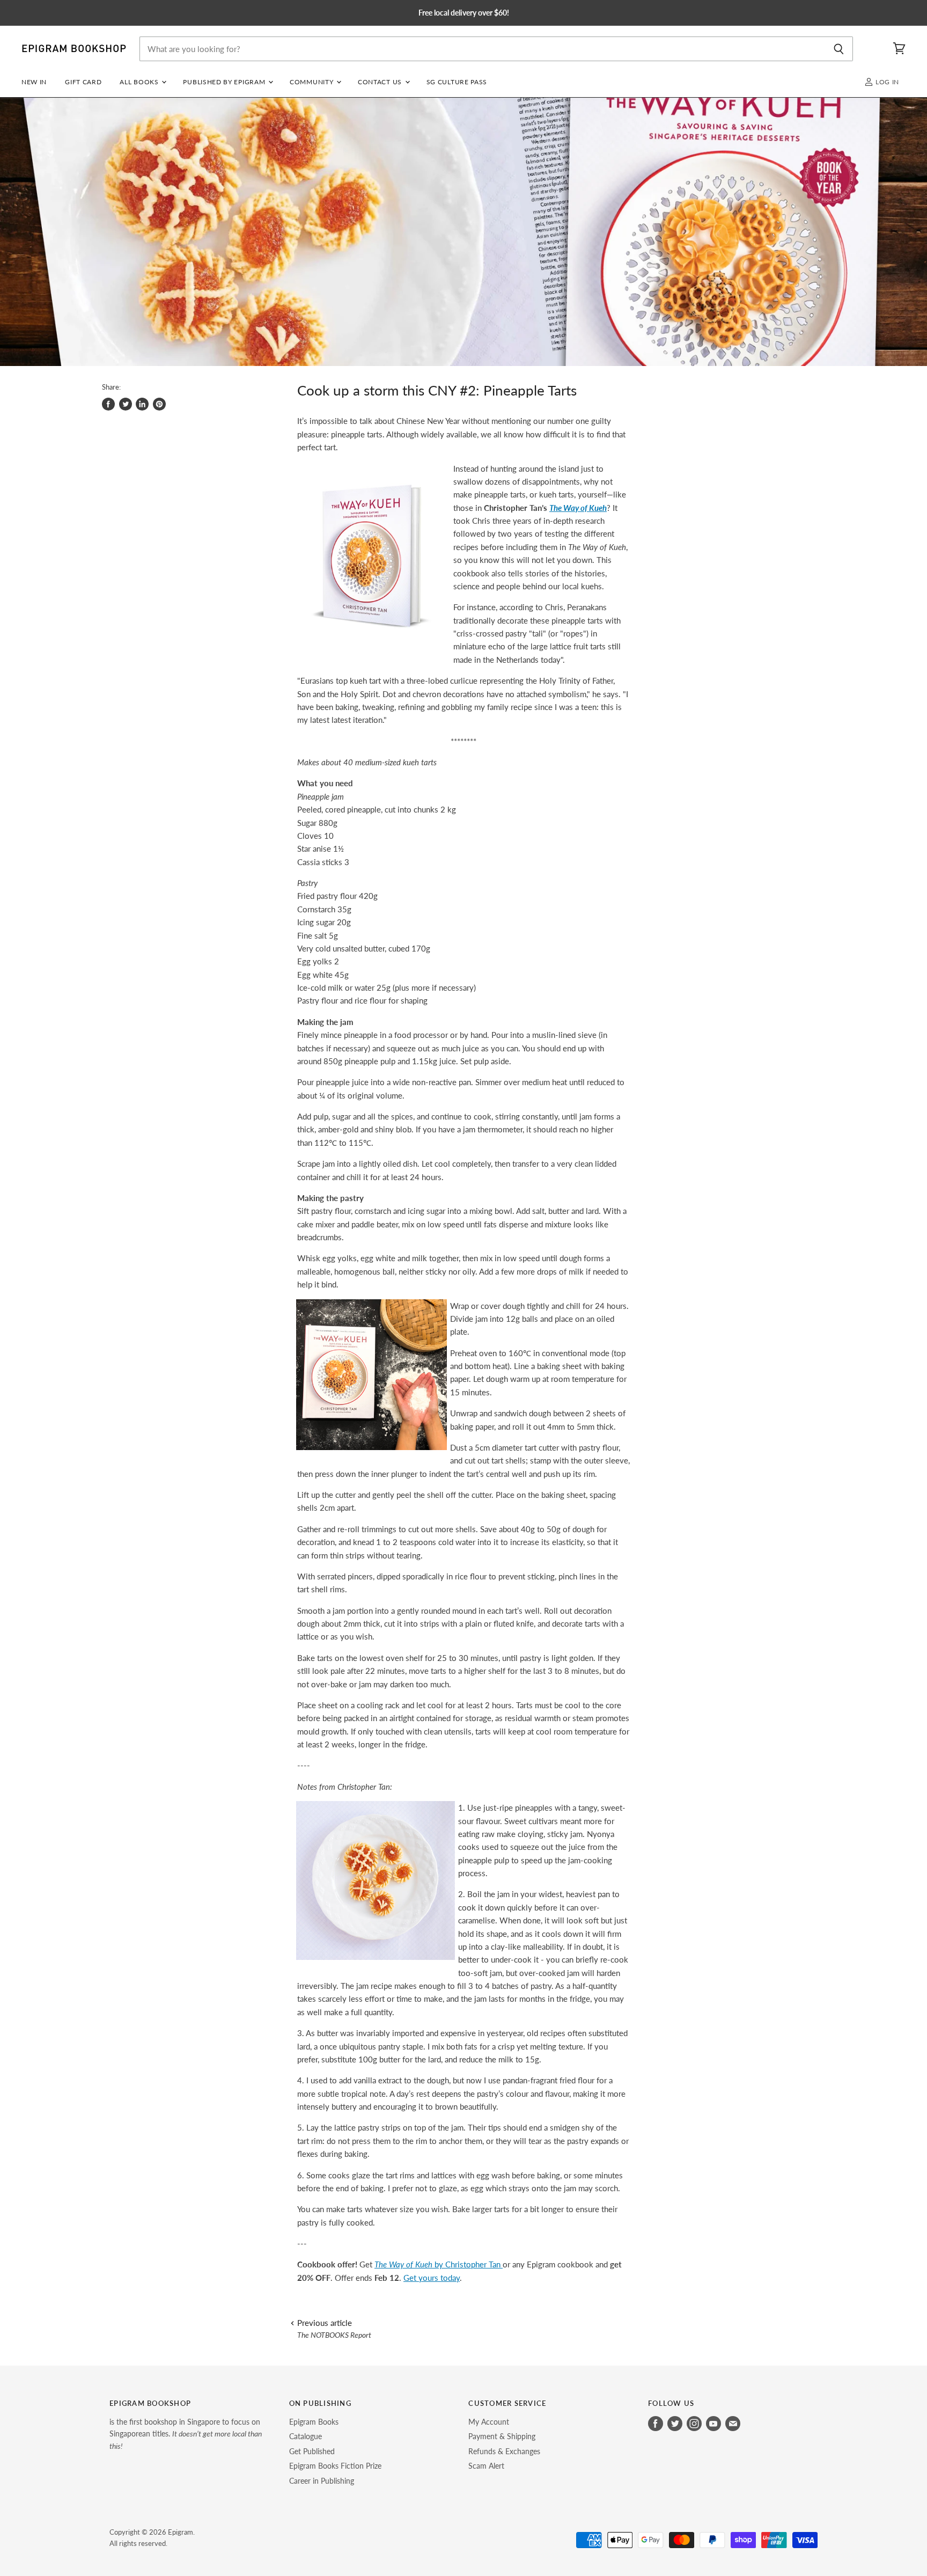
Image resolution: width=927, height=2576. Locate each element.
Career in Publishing (322, 2481)
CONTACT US (381, 82)
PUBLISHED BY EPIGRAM (225, 82)
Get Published (312, 2451)
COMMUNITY (312, 82)
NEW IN (34, 82)
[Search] (839, 49)
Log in (886, 82)
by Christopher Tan (439, 2264)
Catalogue (306, 2436)
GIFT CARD (83, 82)
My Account (489, 2422)
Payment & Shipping (502, 2436)
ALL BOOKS (140, 82)
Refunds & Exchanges (504, 2451)
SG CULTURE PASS (457, 82)
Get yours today (432, 2278)
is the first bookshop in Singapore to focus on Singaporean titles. (186, 2434)
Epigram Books (314, 2422)
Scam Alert (486, 2466)
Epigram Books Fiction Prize (335, 2466)
